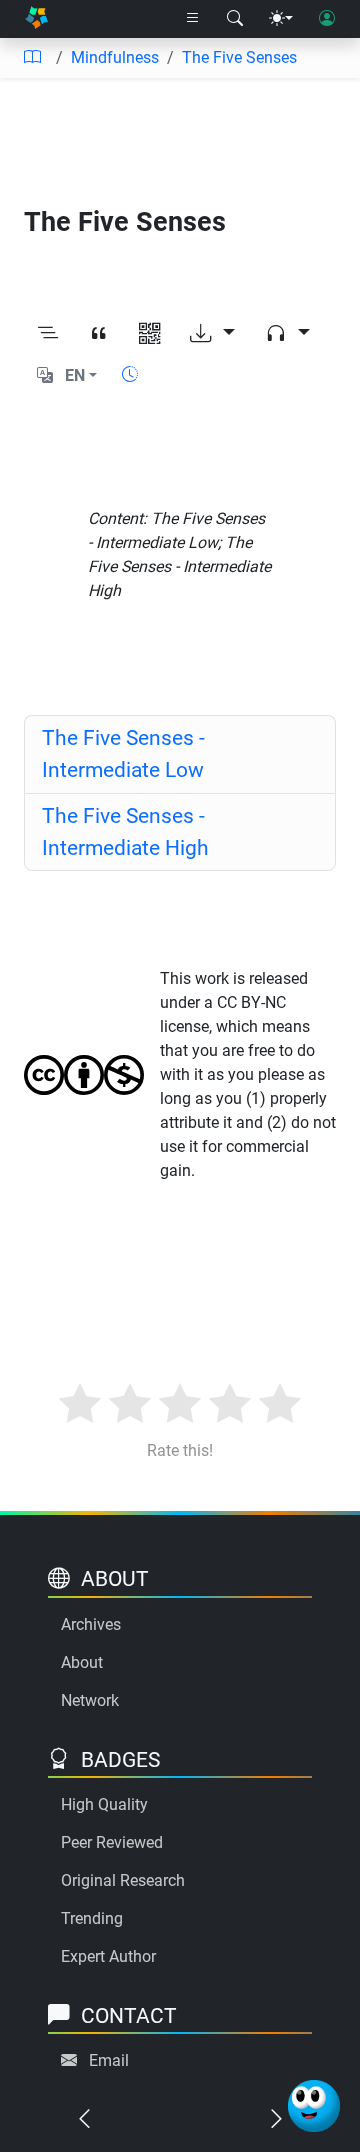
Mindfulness (115, 57)
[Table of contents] (32, 58)
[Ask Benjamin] (314, 2106)
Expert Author (108, 1956)
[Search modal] (235, 19)
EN (75, 375)
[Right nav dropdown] (193, 19)
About (82, 1662)
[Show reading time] (130, 374)
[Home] (36, 19)
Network (90, 1700)
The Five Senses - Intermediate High (125, 831)
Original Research (123, 1880)
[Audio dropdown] (287, 334)
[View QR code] (149, 334)
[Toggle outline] (47, 334)
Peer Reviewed (112, 1842)
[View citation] (98, 334)
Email (109, 2060)
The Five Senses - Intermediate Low (123, 753)
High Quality (104, 1804)
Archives (91, 1624)
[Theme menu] (281, 19)
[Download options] (212, 334)
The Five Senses (239, 57)
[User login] (327, 19)
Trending (92, 1918)
